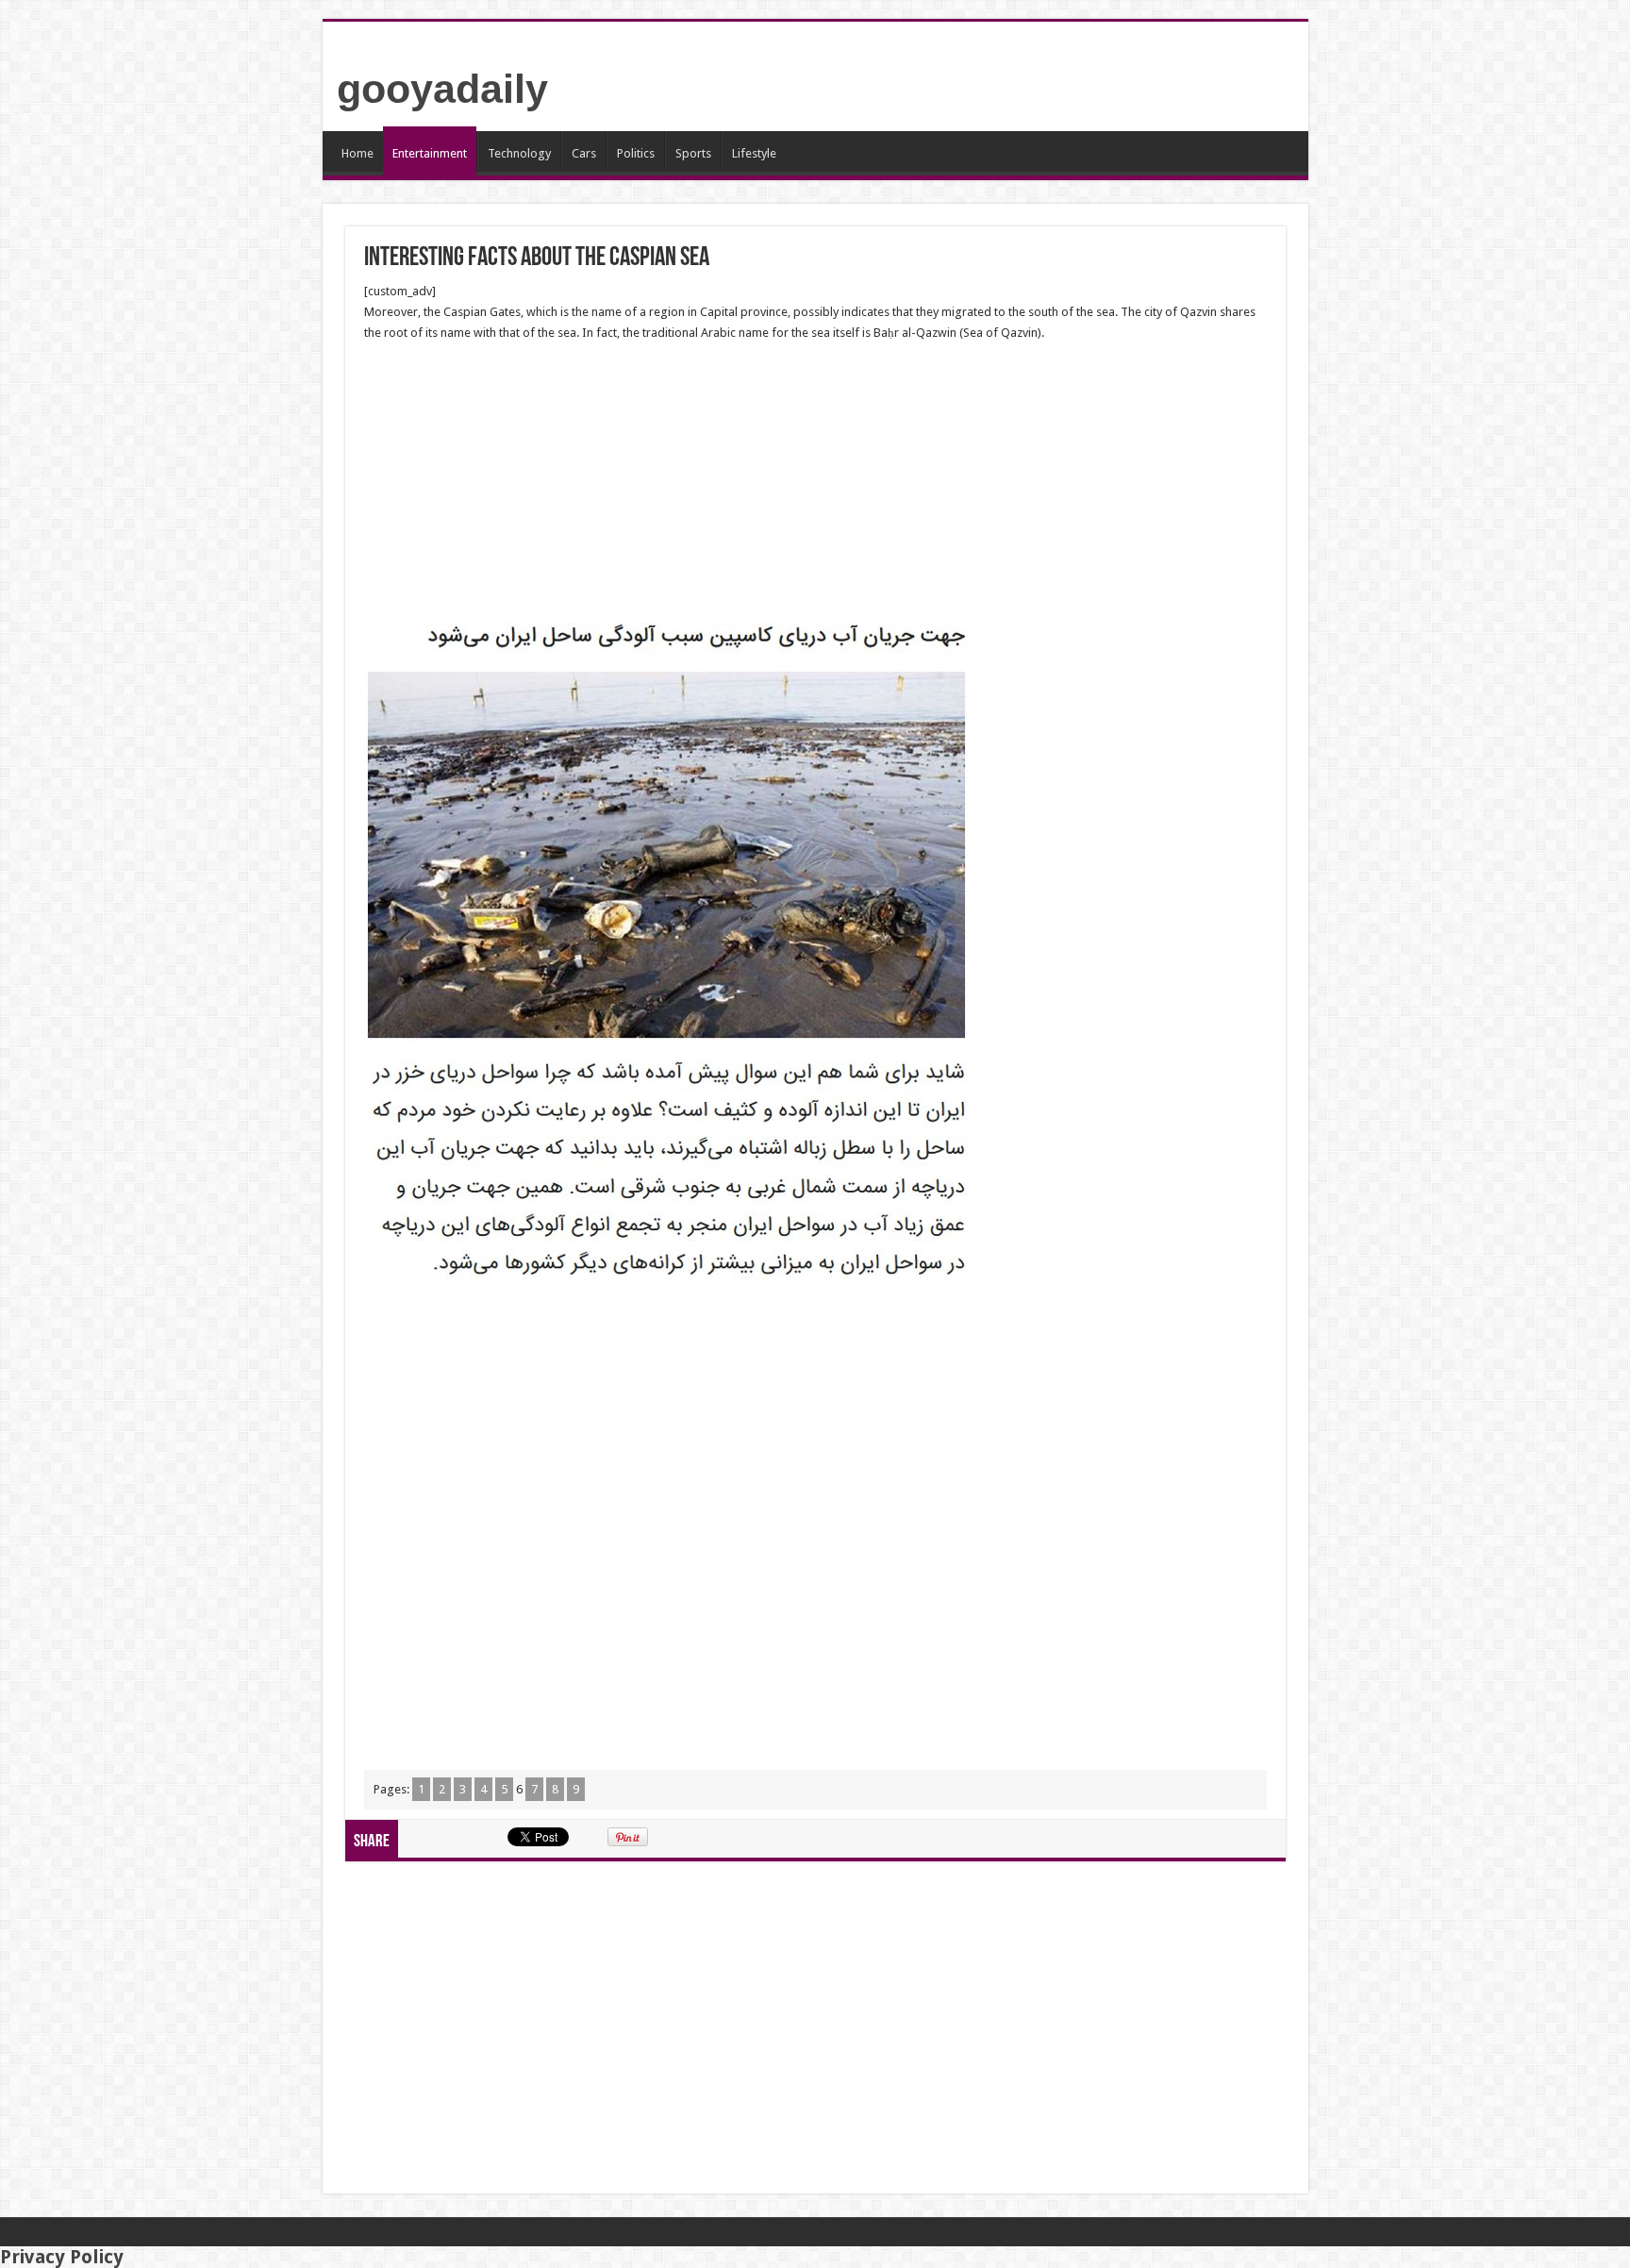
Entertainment (430, 153)
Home (358, 153)
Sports (693, 153)
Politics (636, 153)
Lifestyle (754, 153)
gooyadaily (442, 89)
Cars (584, 153)
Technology (519, 153)
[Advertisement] (815, 483)
